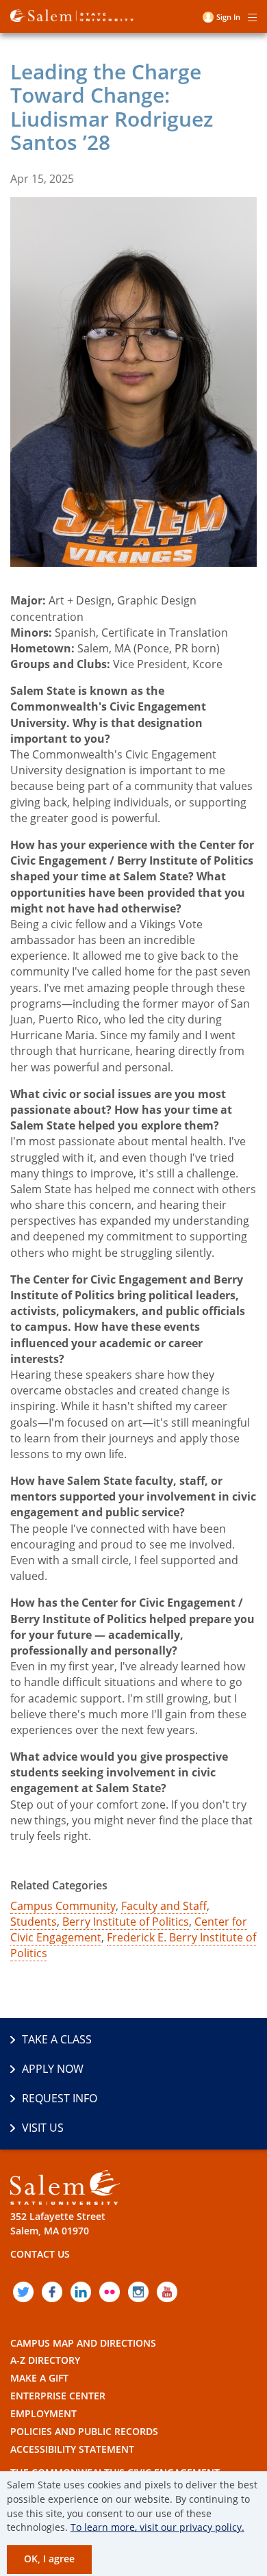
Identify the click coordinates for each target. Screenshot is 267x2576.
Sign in (228, 17)
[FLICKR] (110, 2292)
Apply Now (53, 2069)
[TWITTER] (23, 2292)
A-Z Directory (45, 2360)
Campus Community (63, 1906)
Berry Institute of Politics (126, 1922)
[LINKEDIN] (81, 2292)
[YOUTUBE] (167, 2292)
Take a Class (57, 2039)
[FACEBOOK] (52, 2292)
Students (34, 1922)
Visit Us (43, 2128)
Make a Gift (39, 2378)
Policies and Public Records (84, 2431)
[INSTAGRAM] (138, 2292)
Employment (43, 2413)
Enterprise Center (58, 2396)
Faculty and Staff (164, 1906)
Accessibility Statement (72, 2449)
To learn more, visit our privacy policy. (157, 2527)
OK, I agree (49, 2559)
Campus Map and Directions (83, 2343)
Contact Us (40, 2254)
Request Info (60, 2098)
